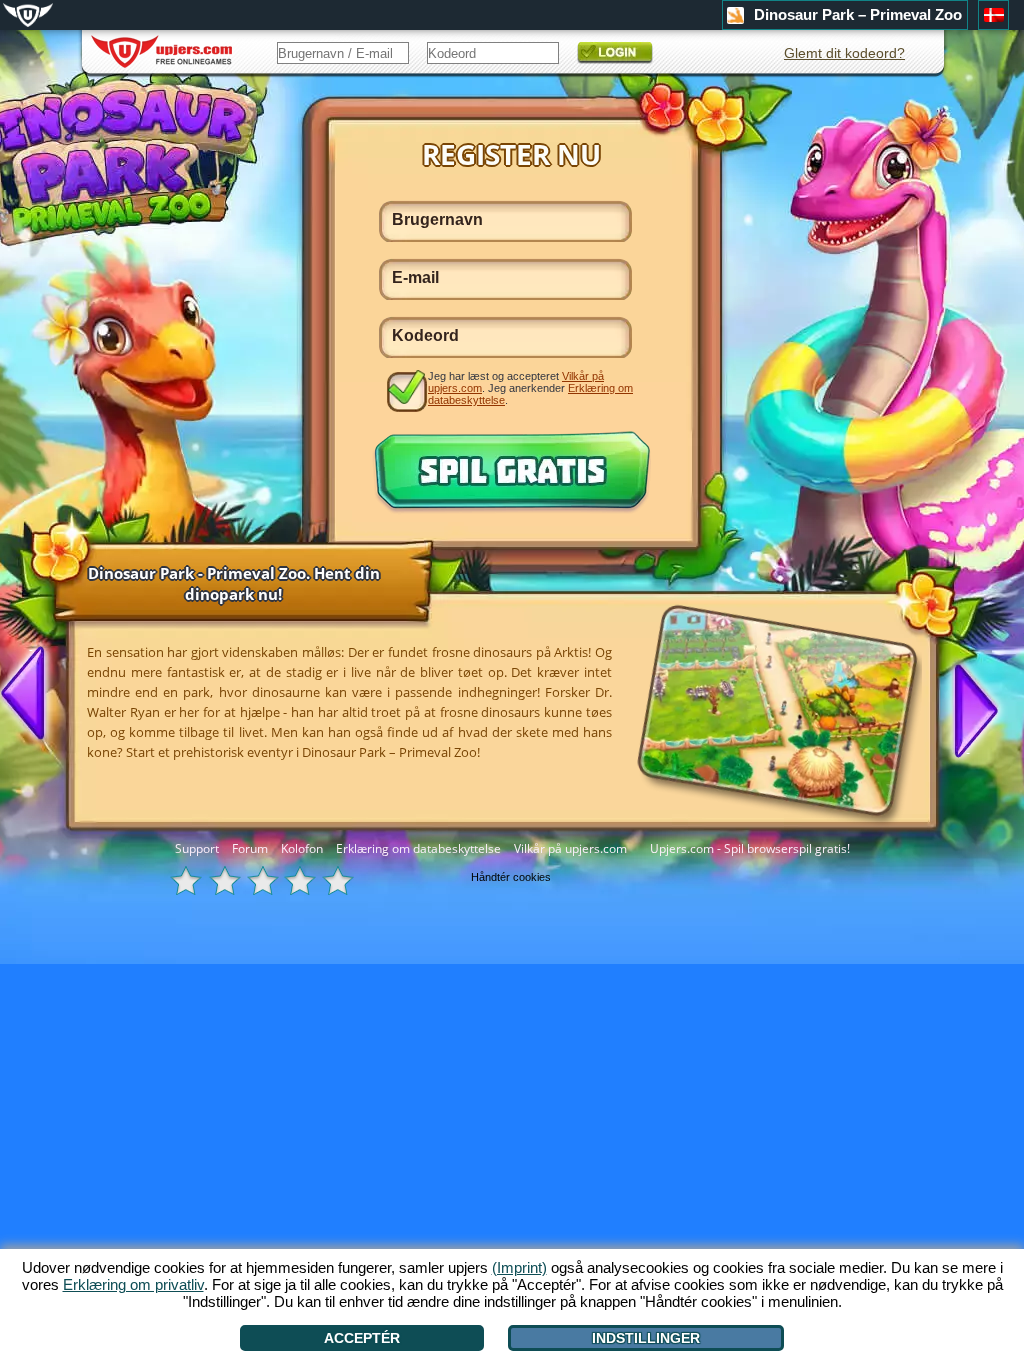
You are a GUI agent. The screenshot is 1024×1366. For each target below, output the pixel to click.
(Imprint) (519, 1267)
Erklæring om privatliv (133, 1284)
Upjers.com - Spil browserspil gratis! (750, 848)
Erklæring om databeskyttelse (418, 848)
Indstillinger (646, 1338)
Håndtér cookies (511, 877)
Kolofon (302, 848)
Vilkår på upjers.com (570, 848)
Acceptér (362, 1338)
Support (197, 848)
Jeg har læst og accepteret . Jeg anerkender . (530, 387)
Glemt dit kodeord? (844, 53)
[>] (968, 709)
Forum (250, 848)
